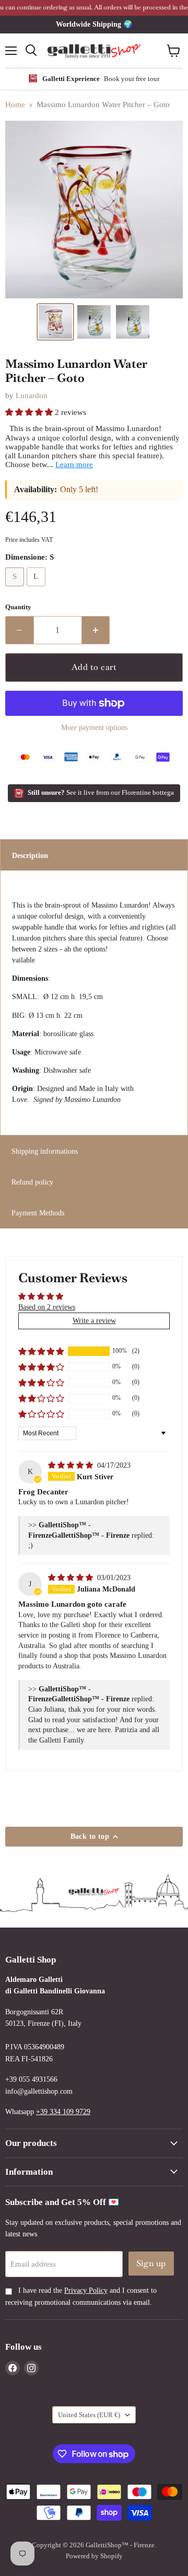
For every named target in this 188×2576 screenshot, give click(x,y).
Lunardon (32, 396)
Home (15, 105)
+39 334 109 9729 (63, 2111)
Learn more (74, 465)
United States (89, 2415)
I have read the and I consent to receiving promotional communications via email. (81, 2296)
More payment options (94, 727)
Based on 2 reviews (47, 1307)
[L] (38, 589)
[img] (72, 1465)
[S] (16, 589)
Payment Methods (38, 1213)
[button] (55, 322)
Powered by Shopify (94, 2556)
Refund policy (32, 1182)
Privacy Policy (86, 2290)
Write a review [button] (94, 1320)
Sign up (151, 2263)
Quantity (18, 607)
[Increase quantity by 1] (96, 630)
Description (30, 855)
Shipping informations (45, 1151)
